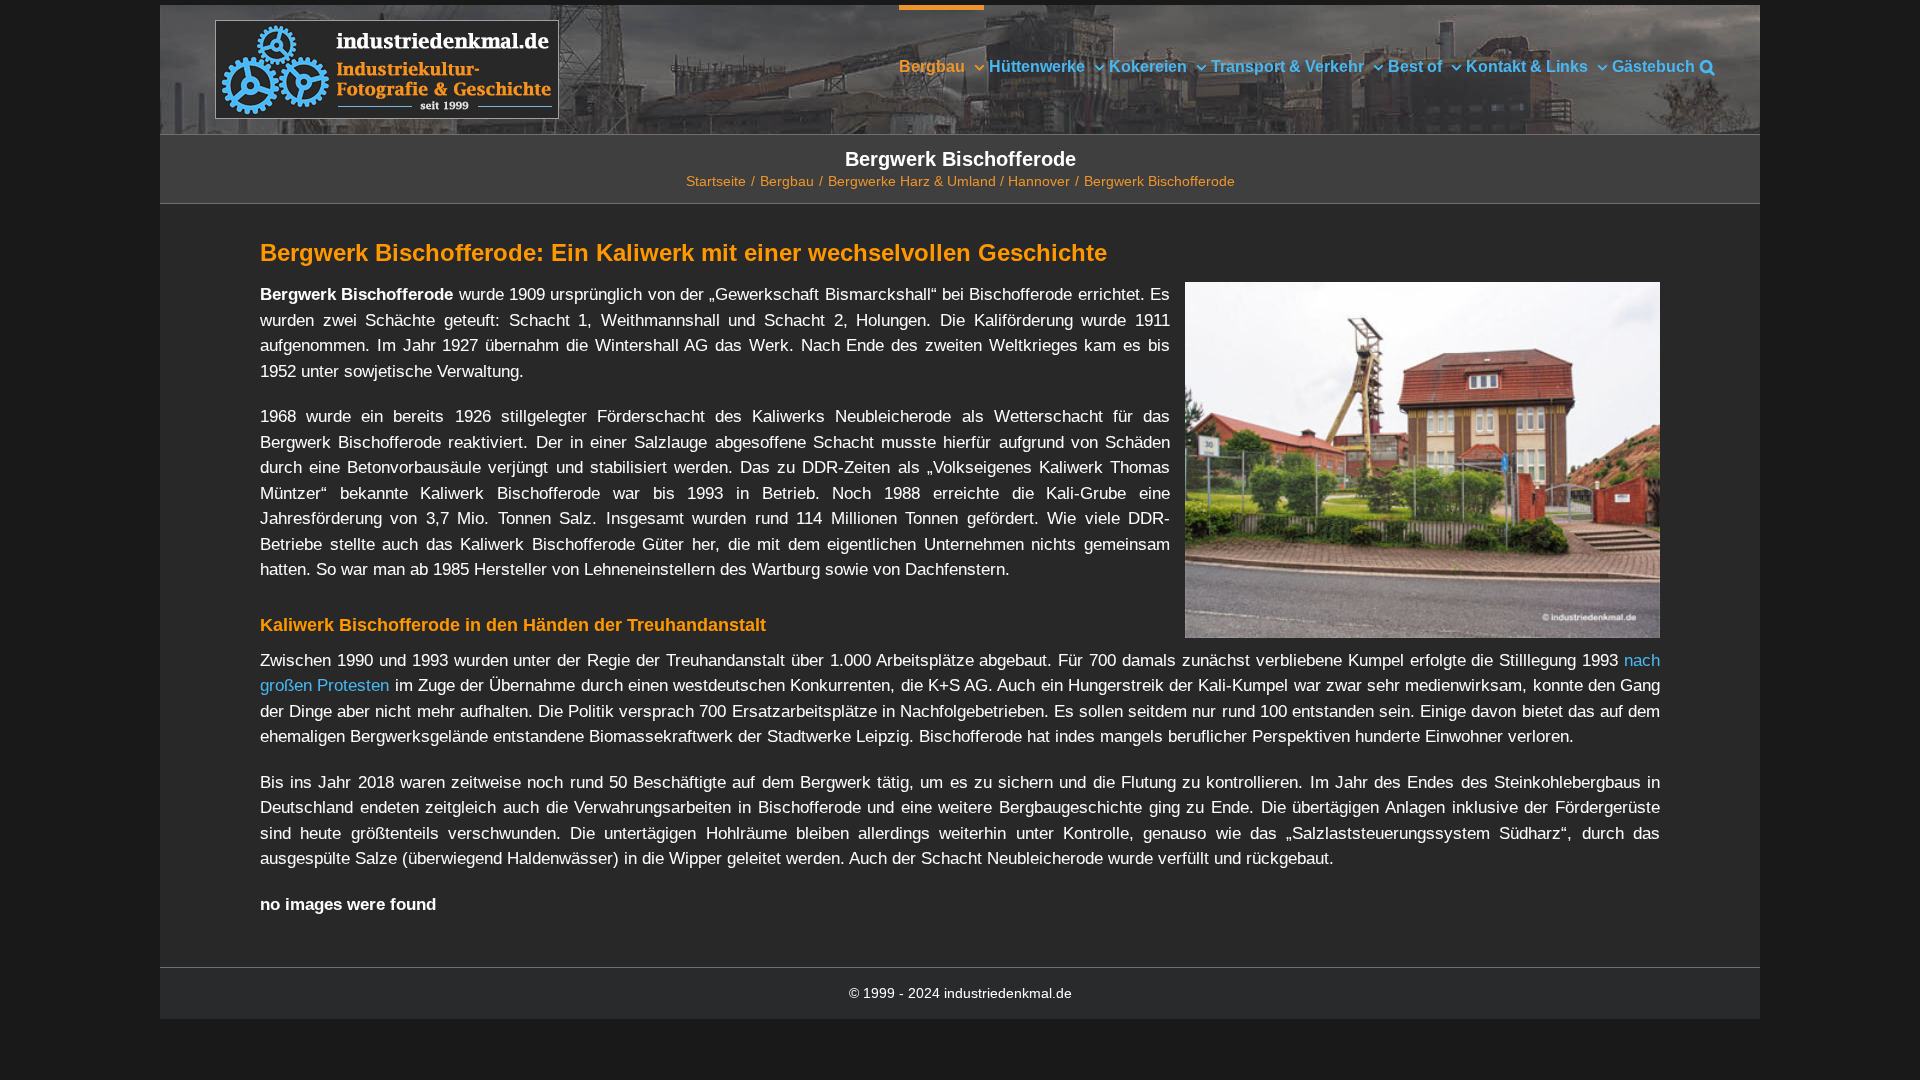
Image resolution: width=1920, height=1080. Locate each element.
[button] (1707, 64)
